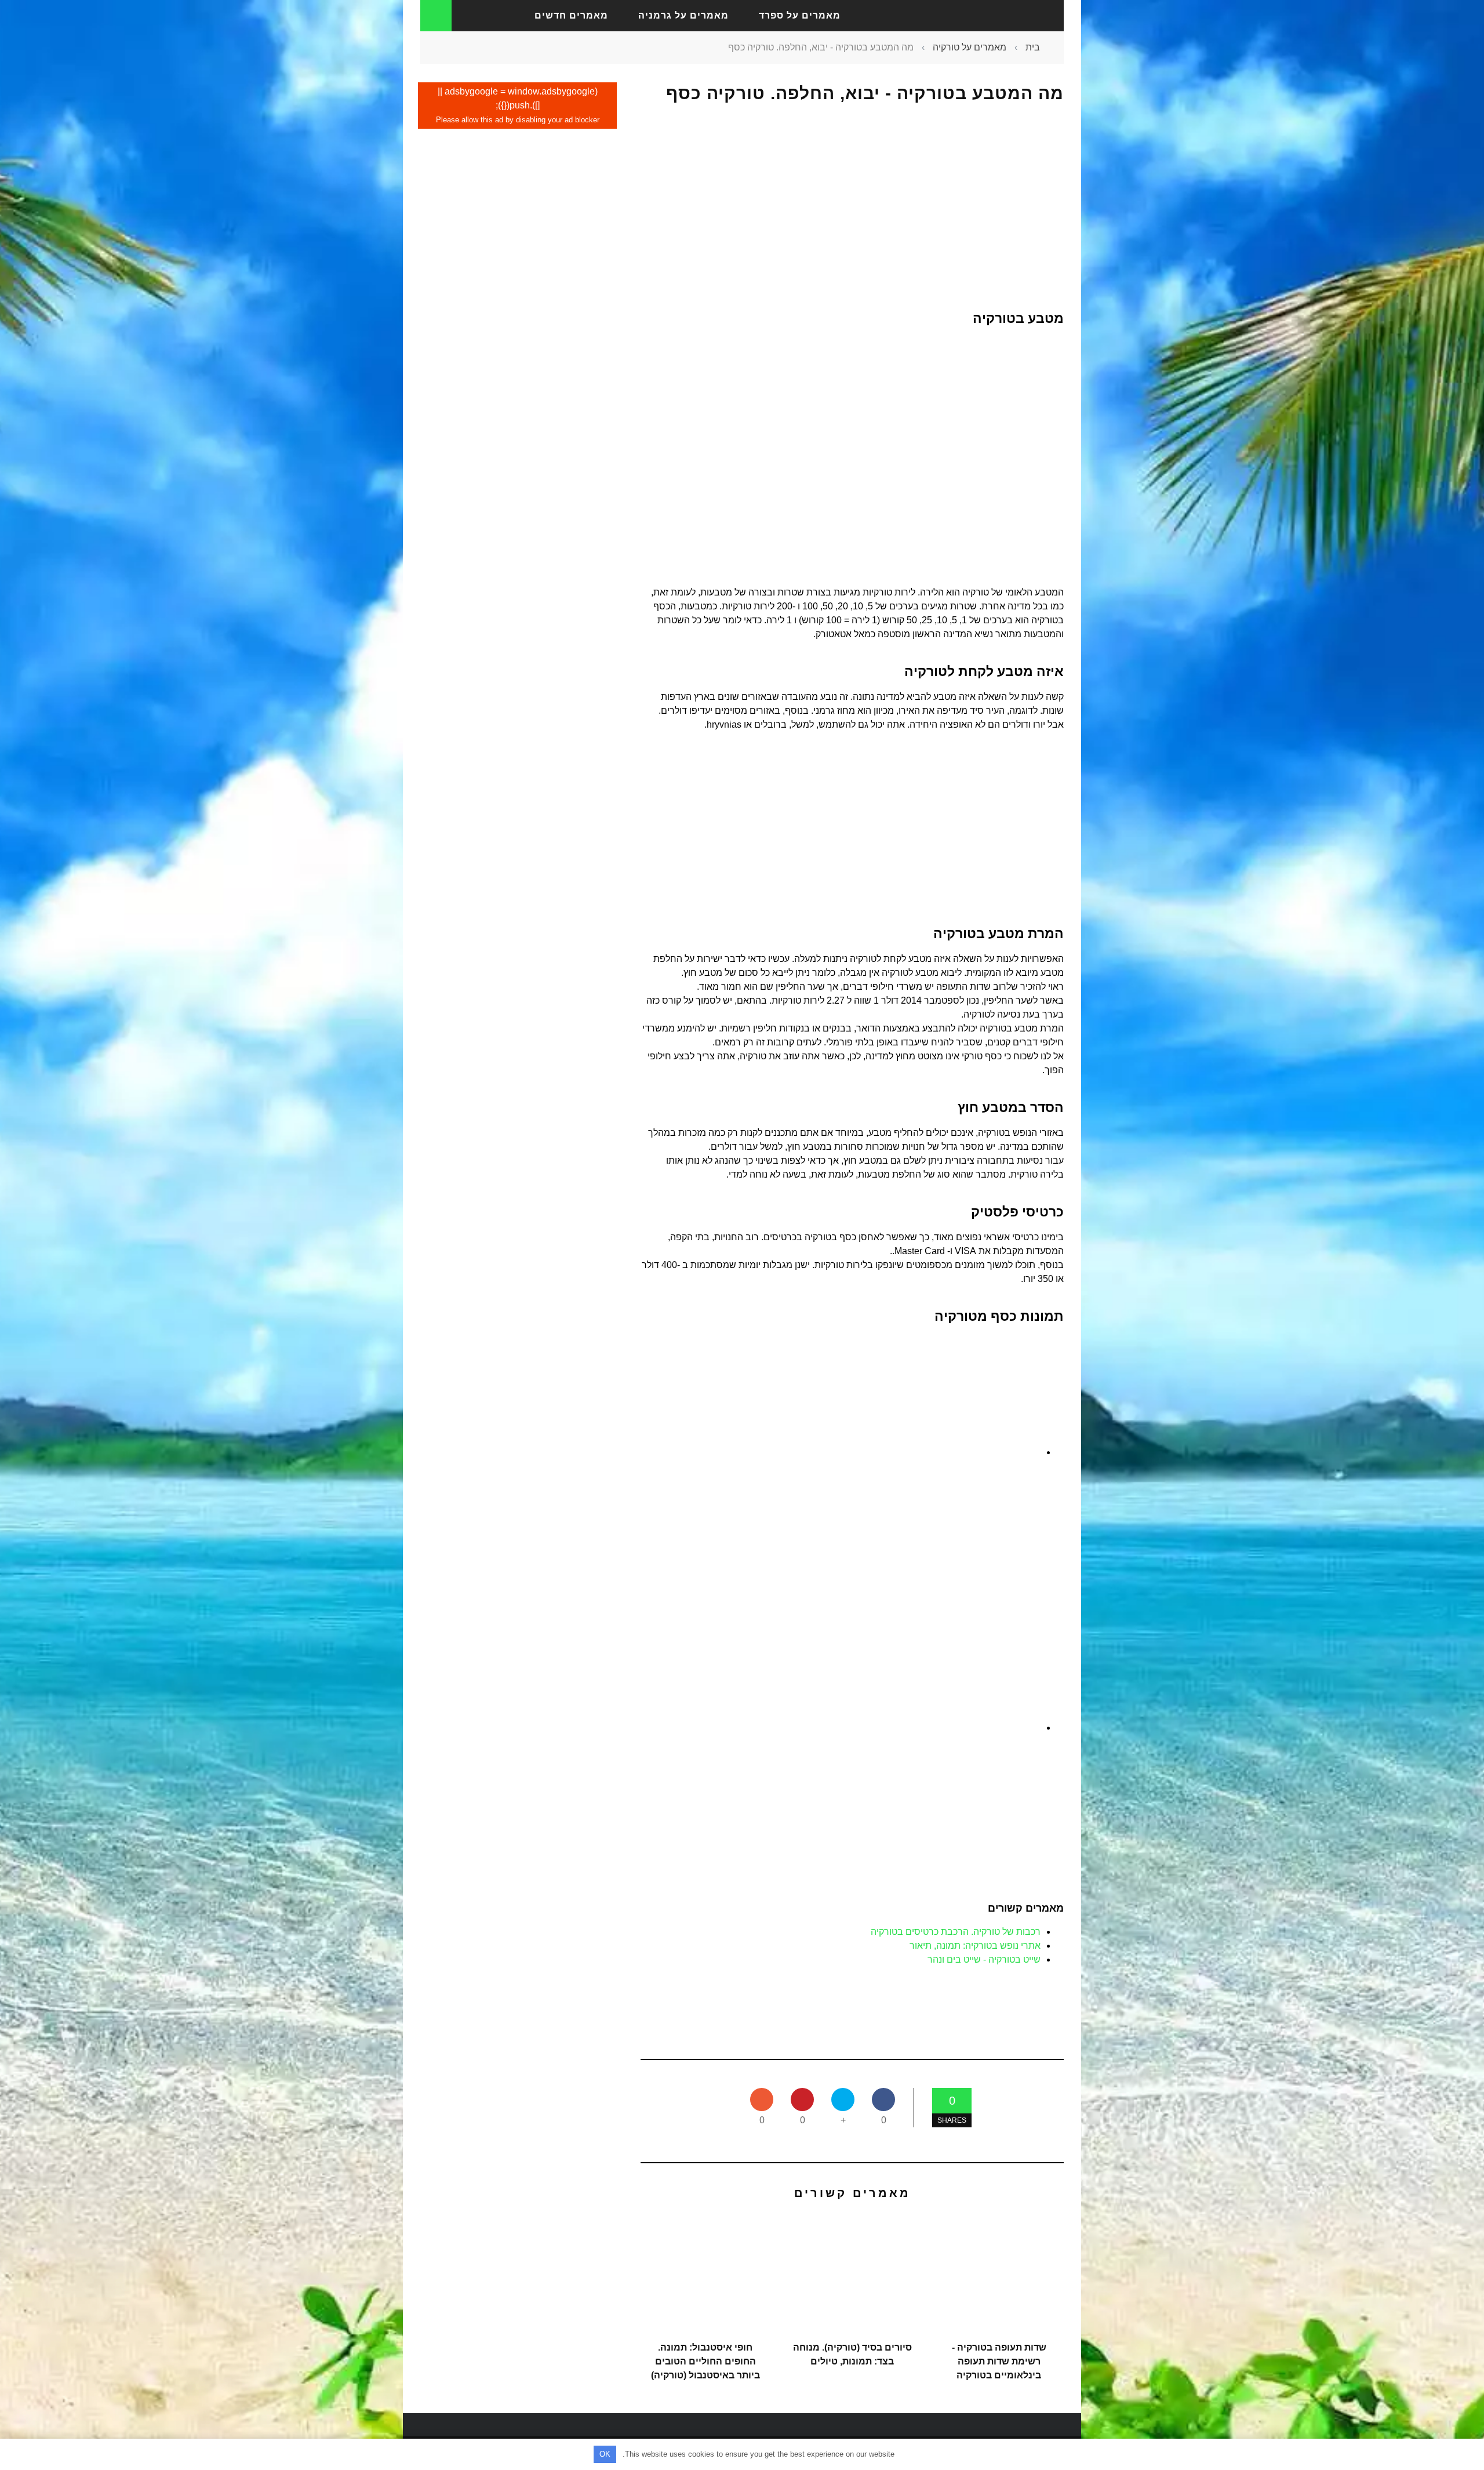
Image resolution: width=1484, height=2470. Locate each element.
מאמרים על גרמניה (683, 15)
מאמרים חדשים (571, 15)
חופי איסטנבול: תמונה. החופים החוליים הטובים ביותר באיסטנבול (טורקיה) (705, 2361)
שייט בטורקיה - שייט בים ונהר (984, 1959)
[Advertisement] (852, 207)
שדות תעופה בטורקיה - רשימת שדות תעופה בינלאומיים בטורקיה (999, 2361)
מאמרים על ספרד (800, 15)
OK (605, 2454)
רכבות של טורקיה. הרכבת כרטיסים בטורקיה (956, 1932)
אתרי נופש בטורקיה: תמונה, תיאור (975, 1946)
